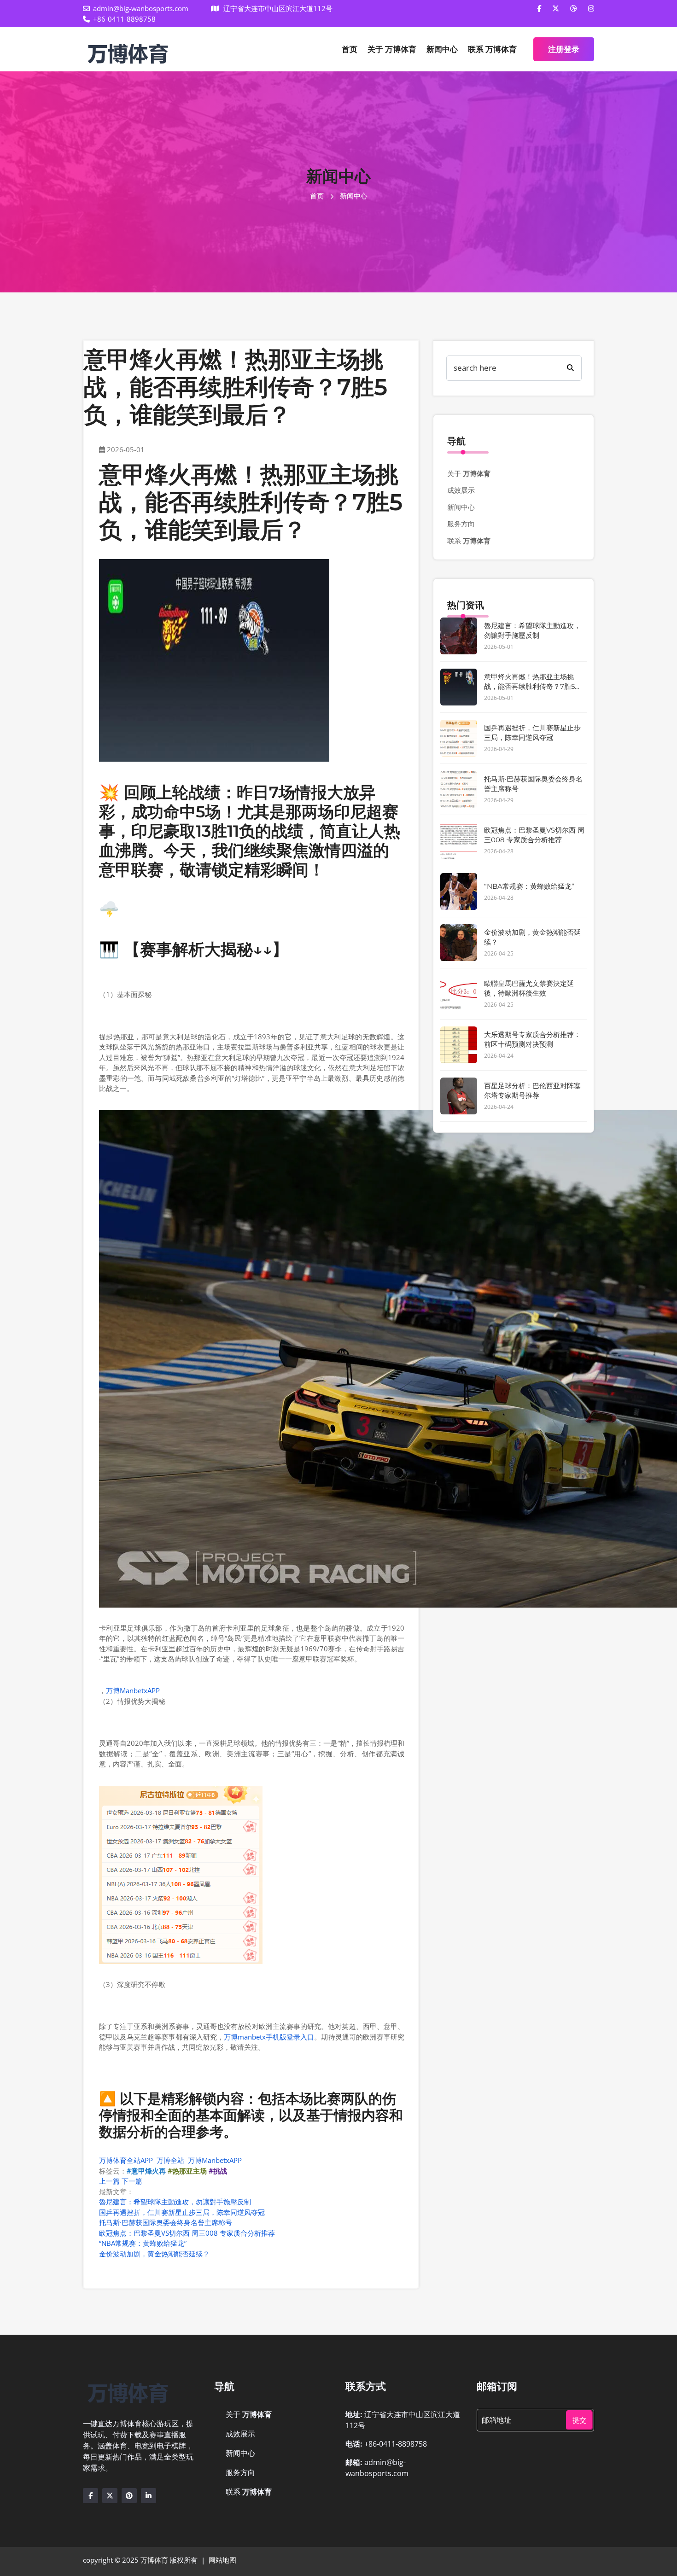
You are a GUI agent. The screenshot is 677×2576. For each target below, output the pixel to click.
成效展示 (461, 490)
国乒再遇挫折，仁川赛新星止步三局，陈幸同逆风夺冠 (182, 2212)
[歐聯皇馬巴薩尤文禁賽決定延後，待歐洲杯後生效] (459, 994)
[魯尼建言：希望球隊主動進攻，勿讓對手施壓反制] (459, 636)
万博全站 (170, 2160)
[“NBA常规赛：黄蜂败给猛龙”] (459, 892)
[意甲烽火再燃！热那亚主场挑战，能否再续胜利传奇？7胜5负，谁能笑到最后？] (459, 687)
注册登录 (564, 49)
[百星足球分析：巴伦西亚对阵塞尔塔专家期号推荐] (459, 1096)
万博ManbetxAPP (133, 1690)
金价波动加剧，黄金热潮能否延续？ (154, 2254)
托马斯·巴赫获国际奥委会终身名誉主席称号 (166, 2222)
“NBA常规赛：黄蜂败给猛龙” (143, 2243)
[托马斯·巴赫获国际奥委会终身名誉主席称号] (459, 789)
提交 (579, 2420)
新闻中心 (442, 49)
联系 (492, 49)
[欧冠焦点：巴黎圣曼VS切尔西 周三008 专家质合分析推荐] (459, 840)
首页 (350, 49)
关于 (392, 49)
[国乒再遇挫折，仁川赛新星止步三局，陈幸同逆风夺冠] (459, 738)
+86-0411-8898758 (124, 19)
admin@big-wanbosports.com (141, 8)
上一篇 (109, 2181)
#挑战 (218, 2171)
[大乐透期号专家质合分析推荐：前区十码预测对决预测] (459, 1045)
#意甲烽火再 (146, 2171)
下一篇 (132, 2181)
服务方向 (461, 524)
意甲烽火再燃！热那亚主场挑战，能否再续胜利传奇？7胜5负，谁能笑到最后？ (529, 686)
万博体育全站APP (126, 2160)
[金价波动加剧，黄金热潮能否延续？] (459, 943)
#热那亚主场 (187, 2171)
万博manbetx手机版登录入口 (269, 2037)
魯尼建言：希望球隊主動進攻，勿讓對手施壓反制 (175, 2202)
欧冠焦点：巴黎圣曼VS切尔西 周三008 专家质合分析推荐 (187, 2233)
